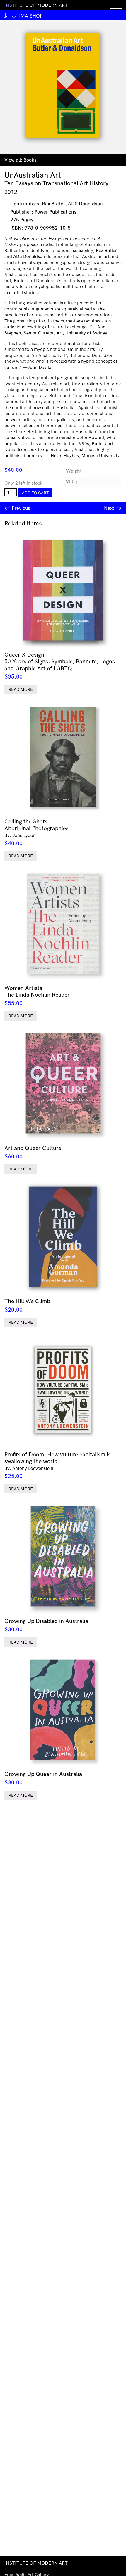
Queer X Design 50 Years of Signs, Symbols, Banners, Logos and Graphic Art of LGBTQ (60, 666)
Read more (21, 689)
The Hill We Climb (27, 1305)
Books (30, 160)
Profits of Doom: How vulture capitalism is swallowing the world (58, 1465)
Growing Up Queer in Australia (43, 1778)
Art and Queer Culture (33, 1152)
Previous (21, 508)
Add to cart (35, 493)
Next (109, 508)
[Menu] (116, 5)
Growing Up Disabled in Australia (46, 1625)
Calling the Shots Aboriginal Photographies (36, 832)
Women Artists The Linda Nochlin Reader (37, 995)
